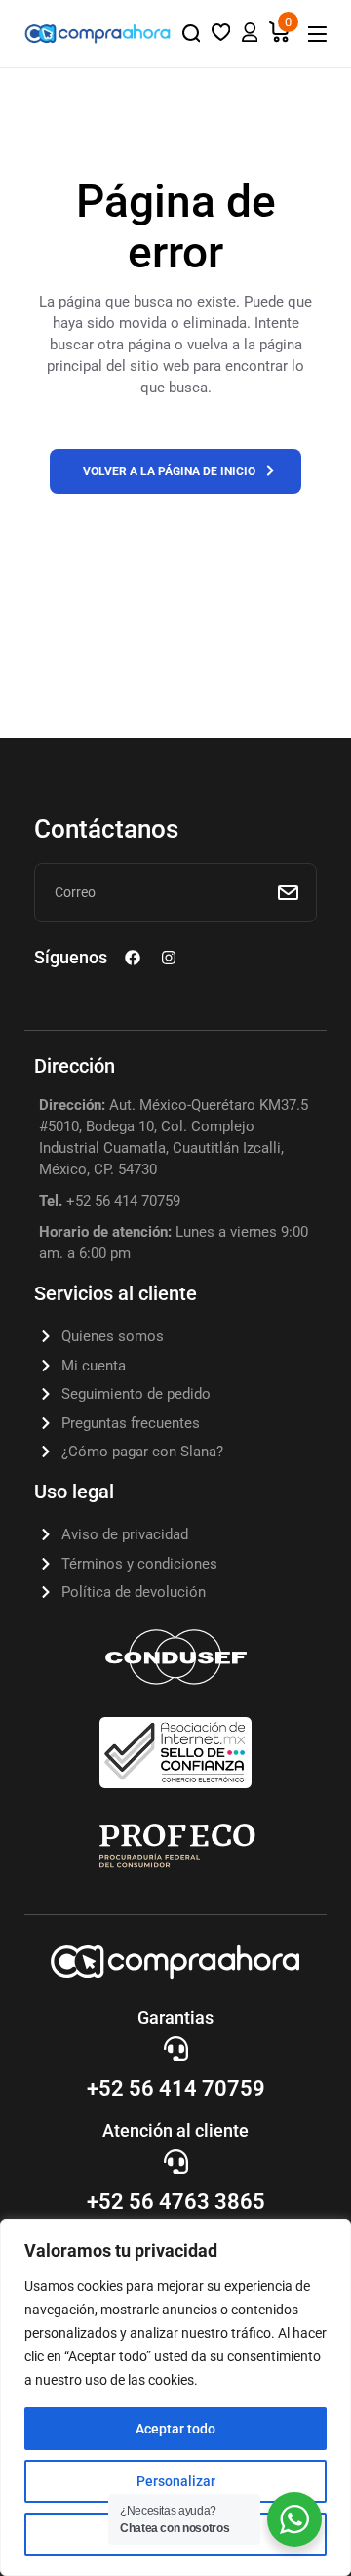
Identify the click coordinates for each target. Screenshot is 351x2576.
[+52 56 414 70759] (176, 2048)
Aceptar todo (175, 2429)
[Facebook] (133, 958)
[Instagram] (169, 958)
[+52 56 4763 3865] (176, 2162)
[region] (175, 2397)
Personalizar (176, 2481)
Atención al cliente (175, 2130)
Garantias (175, 2017)
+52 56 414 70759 (176, 2088)
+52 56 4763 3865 (176, 2202)
